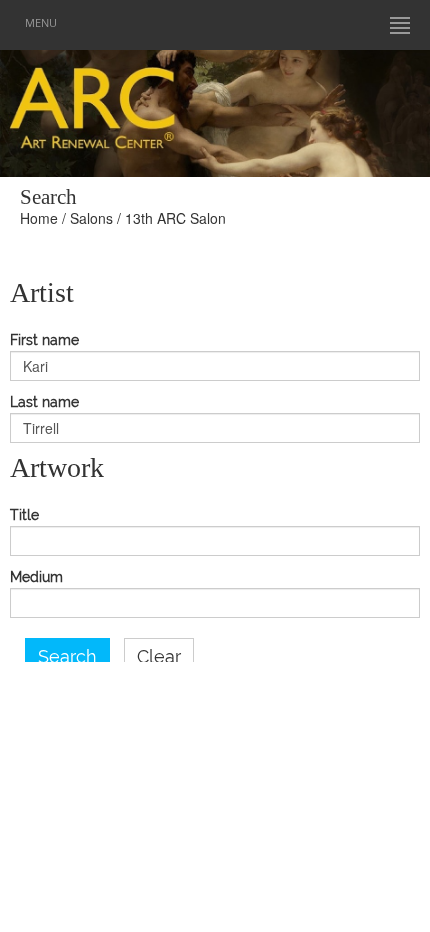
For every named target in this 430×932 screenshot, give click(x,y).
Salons (91, 218)
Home (39, 218)
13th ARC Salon (175, 218)
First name (44, 340)
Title (24, 515)
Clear (159, 657)
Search (67, 657)
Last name (44, 402)
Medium (36, 577)
